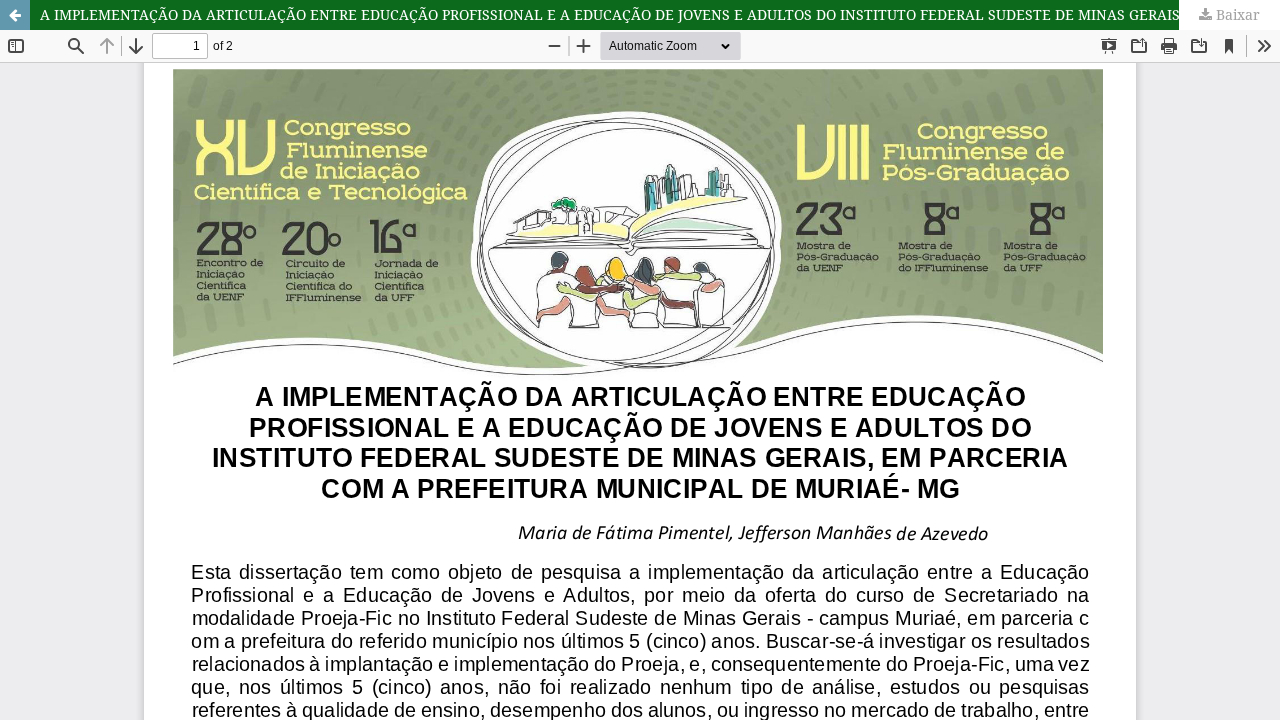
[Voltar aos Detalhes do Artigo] (15, 15)
